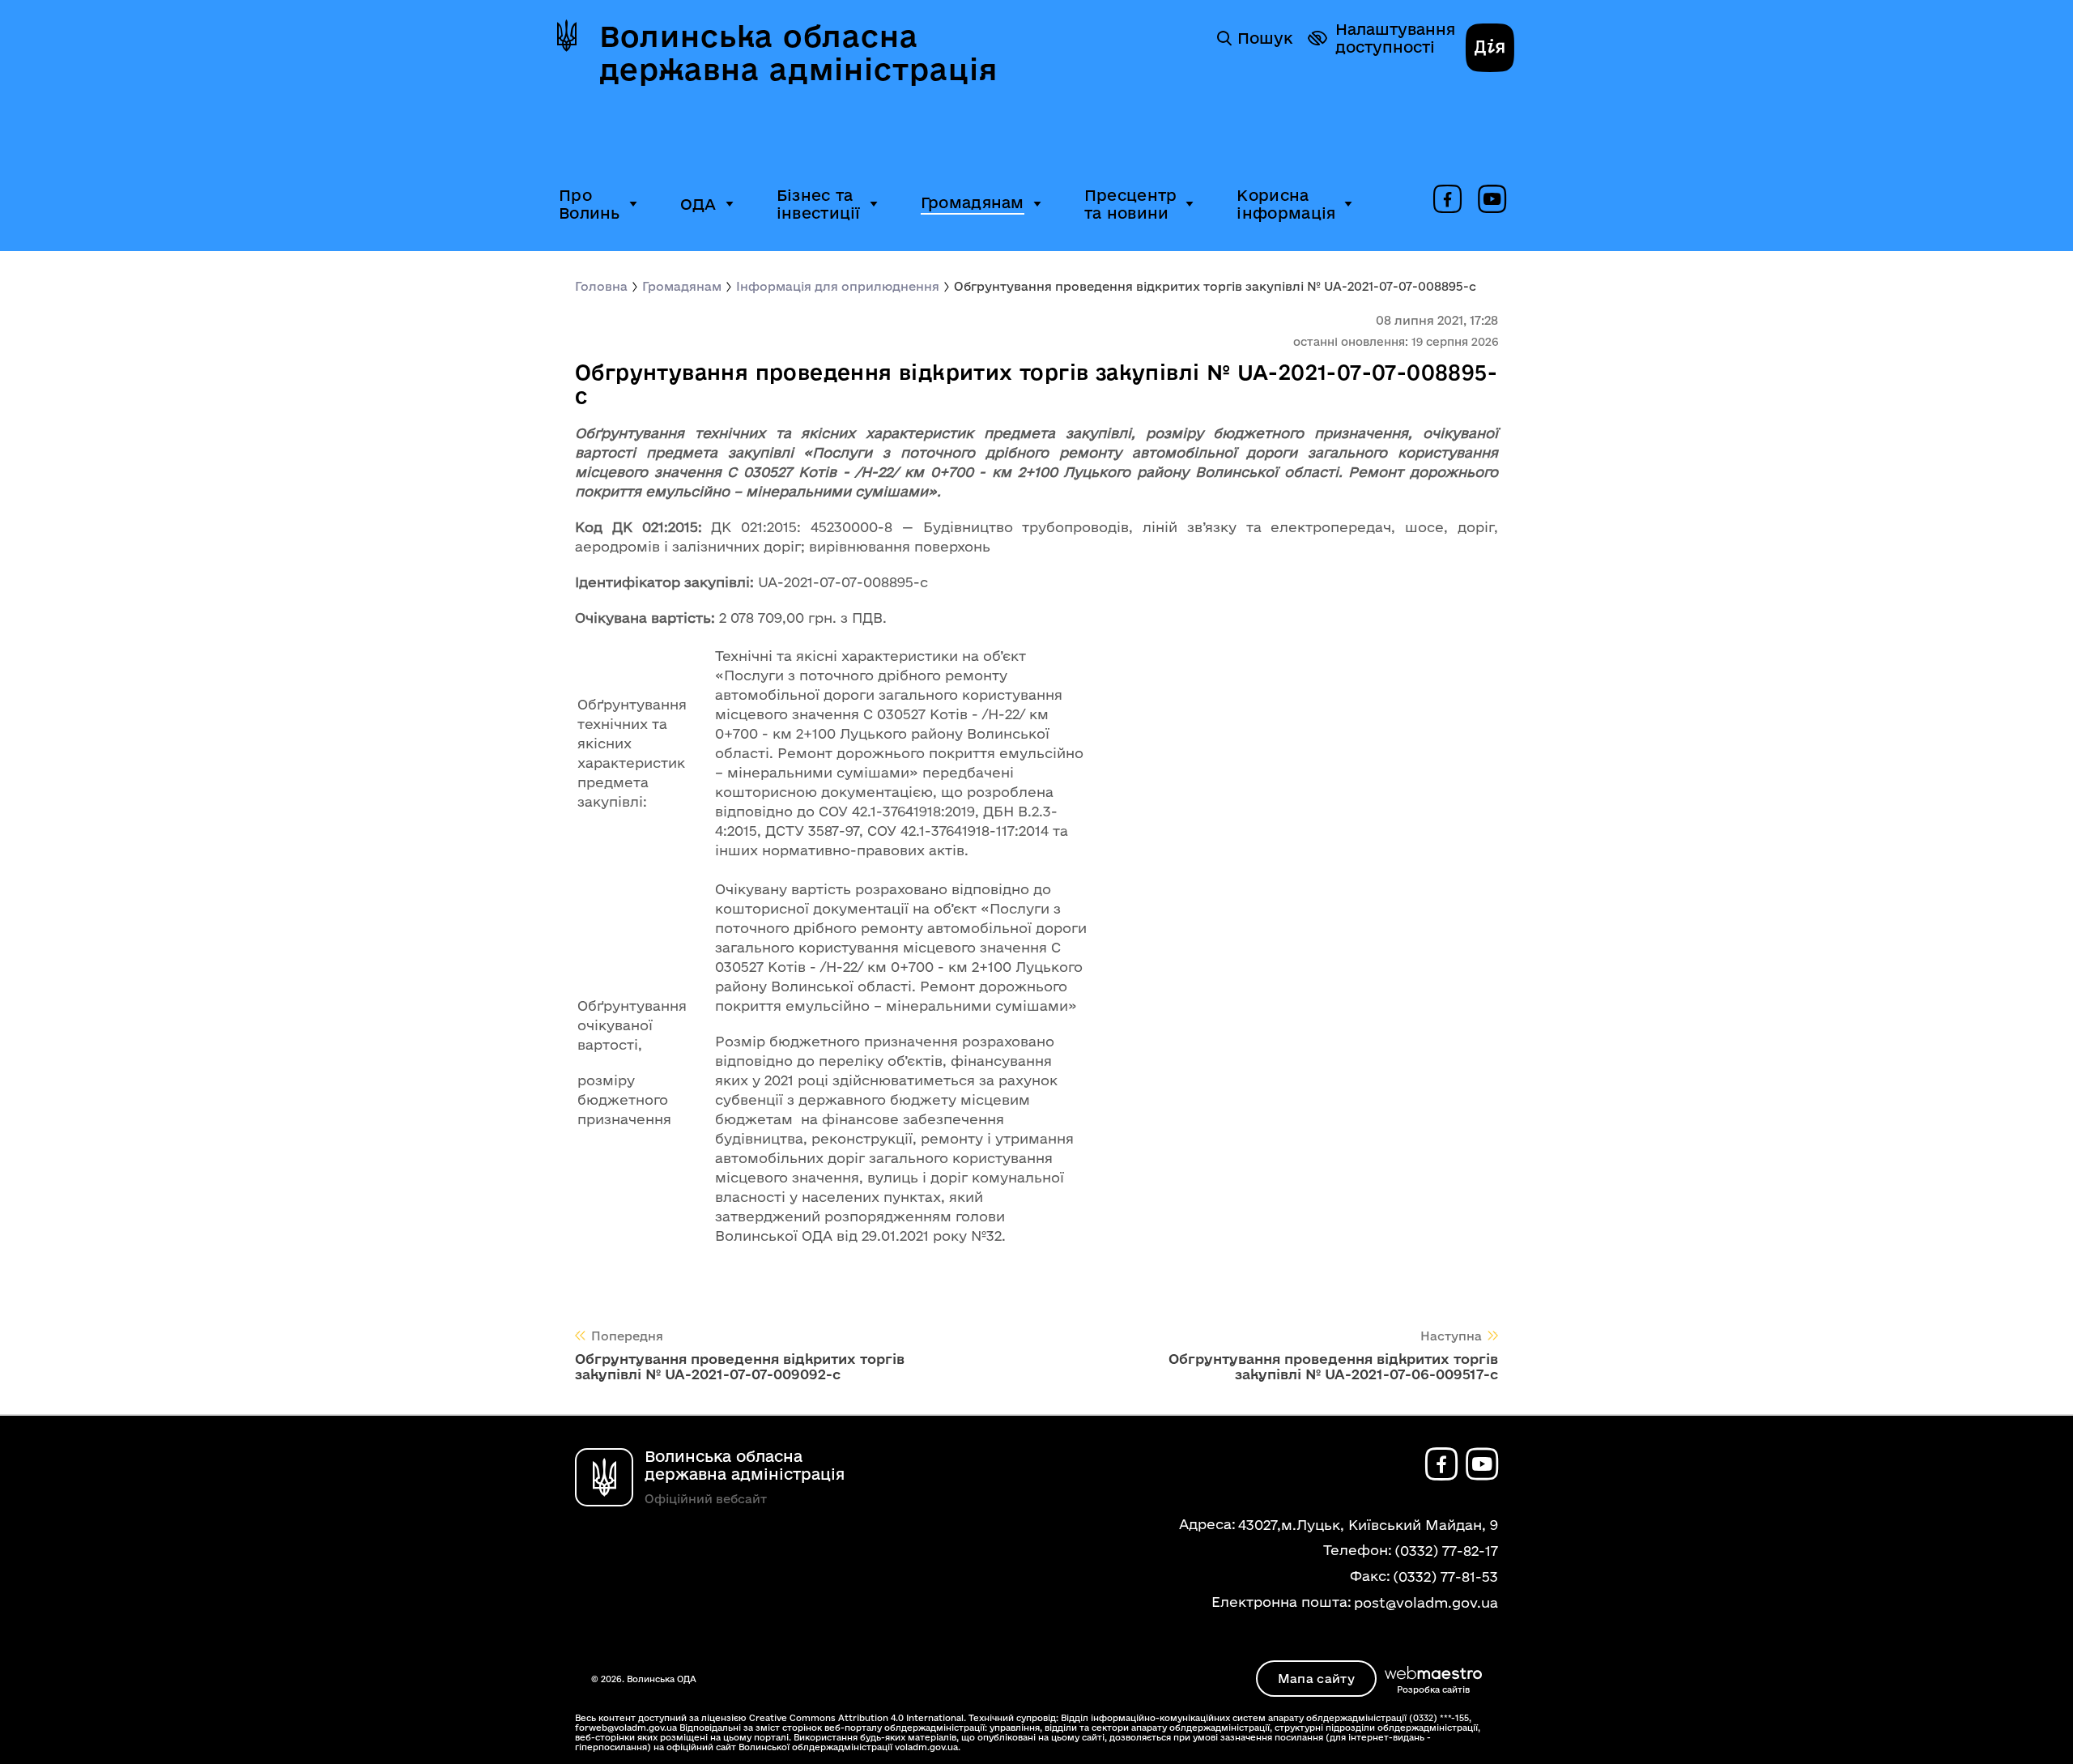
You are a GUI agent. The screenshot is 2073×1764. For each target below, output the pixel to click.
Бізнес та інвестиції (819, 204)
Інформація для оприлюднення (838, 286)
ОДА (698, 204)
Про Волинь (590, 204)
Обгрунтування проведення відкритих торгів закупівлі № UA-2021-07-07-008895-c (1215, 286)
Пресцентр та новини (1131, 204)
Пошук (1265, 38)
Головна (601, 286)
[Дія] (1490, 49)
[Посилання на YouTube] (1492, 200)
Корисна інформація (1286, 204)
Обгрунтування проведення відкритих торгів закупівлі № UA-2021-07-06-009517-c (1333, 1366)
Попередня (627, 1336)
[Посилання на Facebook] (1447, 200)
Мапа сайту (1316, 1679)
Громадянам (973, 202)
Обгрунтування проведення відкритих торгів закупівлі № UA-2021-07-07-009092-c (740, 1366)
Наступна (1451, 1336)
